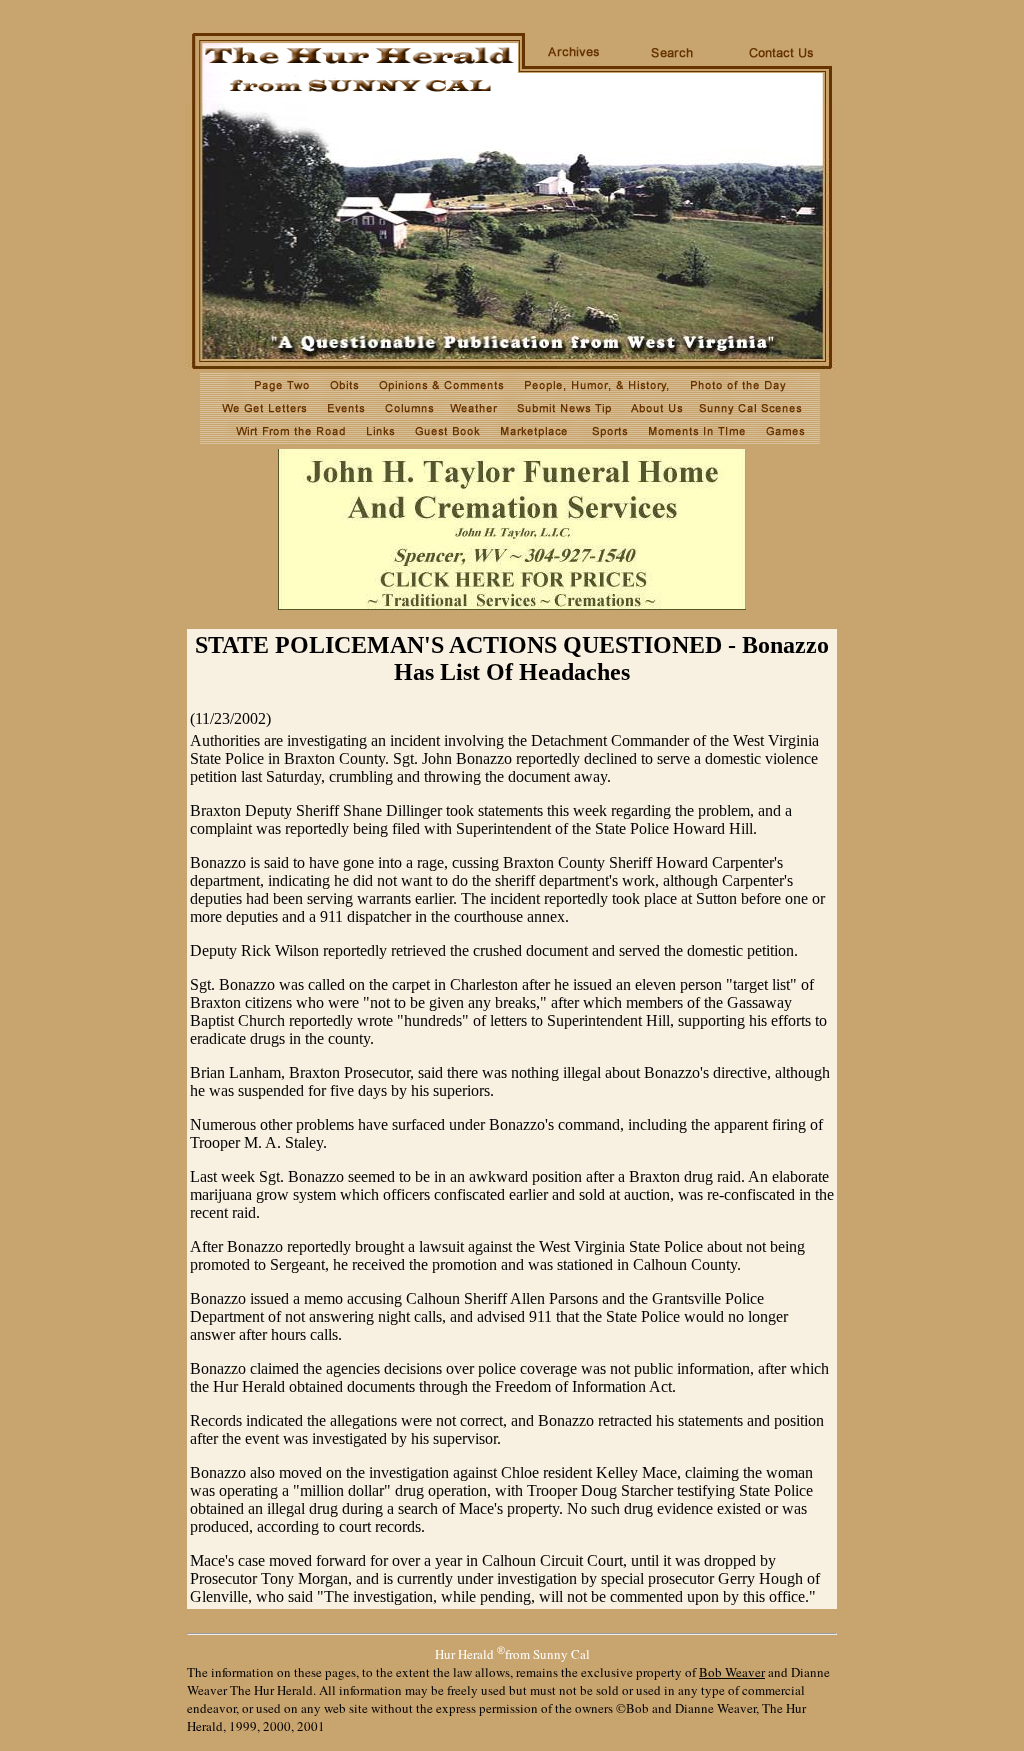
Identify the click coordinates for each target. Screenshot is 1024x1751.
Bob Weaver (732, 1672)
